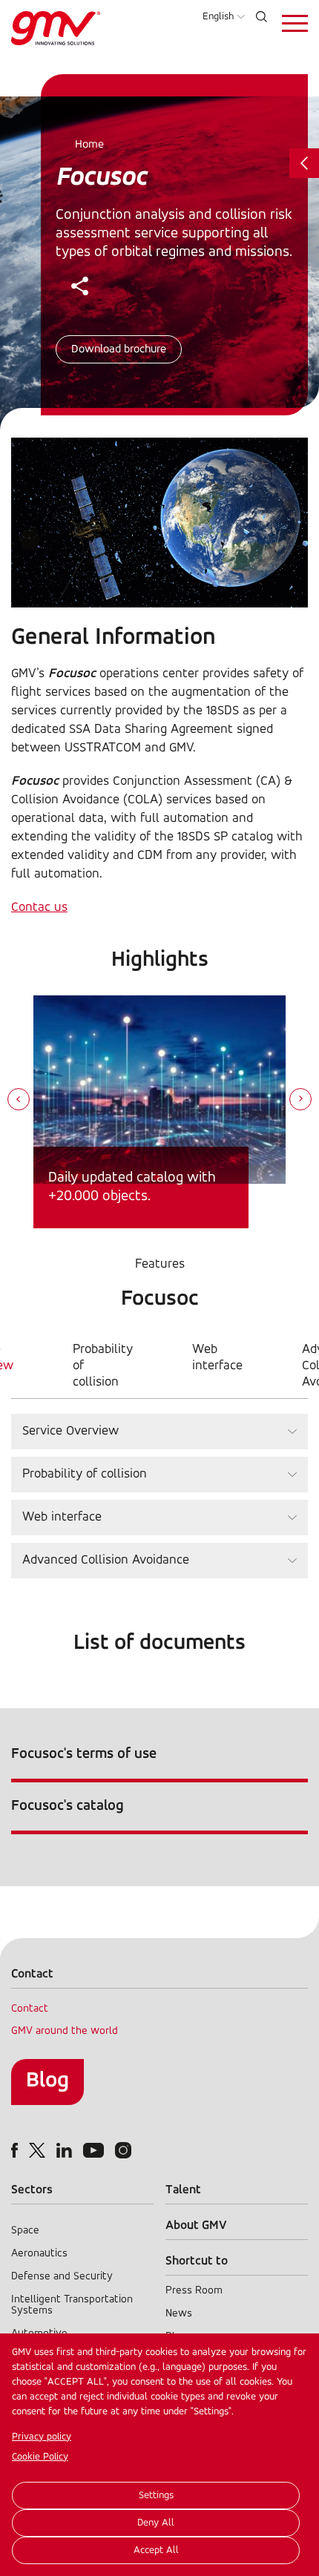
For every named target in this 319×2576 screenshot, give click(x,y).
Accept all (156, 2550)
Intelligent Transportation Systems (72, 2305)
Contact (30, 2009)
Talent (183, 2190)
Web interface (217, 1358)
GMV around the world (65, 2031)
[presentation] (19, 1101)
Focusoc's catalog (68, 1806)
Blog (47, 2081)
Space (25, 2231)
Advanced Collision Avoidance (106, 1561)
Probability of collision (103, 1366)
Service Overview (70, 1432)
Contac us (39, 908)
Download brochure (119, 349)
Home (89, 145)
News (179, 2314)
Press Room (194, 2291)
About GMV (196, 2226)
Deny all (156, 2523)
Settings (156, 2496)
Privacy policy (42, 2437)
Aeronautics (39, 2254)
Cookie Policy (40, 2457)
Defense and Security (62, 2277)
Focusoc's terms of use (84, 1754)
